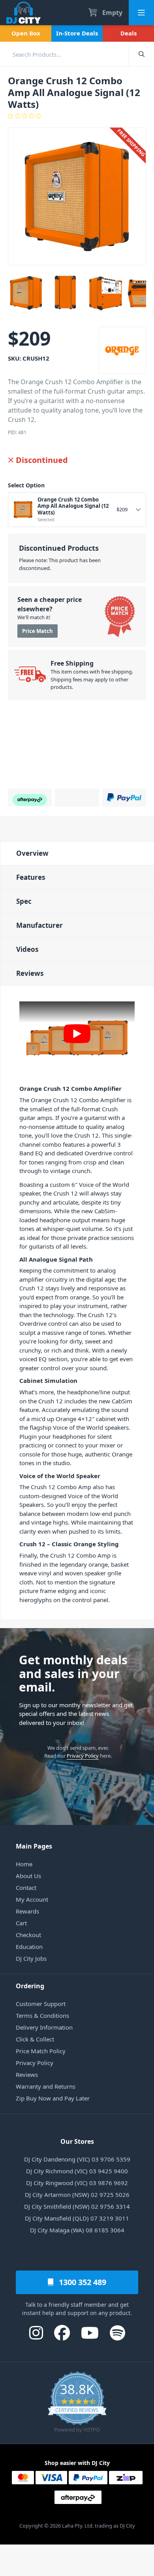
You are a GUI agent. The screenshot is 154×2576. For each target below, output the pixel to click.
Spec (24, 901)
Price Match (38, 631)
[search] (64, 54)
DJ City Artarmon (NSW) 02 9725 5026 (77, 2195)
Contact (26, 1888)
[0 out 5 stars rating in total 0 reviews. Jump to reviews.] (77, 116)
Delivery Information (44, 2027)
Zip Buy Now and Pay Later (53, 2098)
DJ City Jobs (31, 1958)
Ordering (30, 1986)
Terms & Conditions (42, 2015)
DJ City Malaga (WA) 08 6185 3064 (77, 2230)
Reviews (30, 973)
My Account (32, 1899)
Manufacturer (39, 925)
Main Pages (34, 1846)
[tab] (77, 853)
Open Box (26, 33)
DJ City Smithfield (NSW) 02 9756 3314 (77, 2206)
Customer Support (41, 2004)
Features (31, 877)
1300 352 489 (82, 2282)
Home (24, 1864)
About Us (28, 1876)
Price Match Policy (41, 2051)
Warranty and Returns (46, 2086)
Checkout (28, 1935)
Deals (129, 33)
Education (29, 1947)
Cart (21, 1923)
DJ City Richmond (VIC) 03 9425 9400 (77, 2171)
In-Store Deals (77, 33)
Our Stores (77, 2141)
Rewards (27, 1911)
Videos (27, 949)
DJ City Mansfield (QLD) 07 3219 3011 (77, 2218)
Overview (32, 853)
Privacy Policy (83, 1756)
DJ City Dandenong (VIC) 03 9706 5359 (77, 2159)
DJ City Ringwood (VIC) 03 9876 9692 (77, 2183)
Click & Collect (35, 2039)
